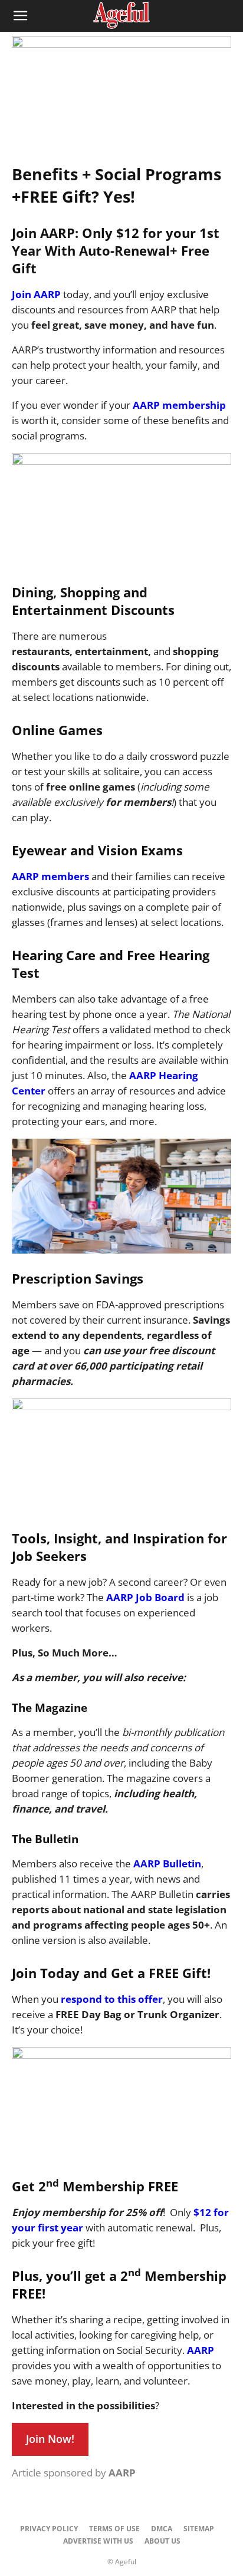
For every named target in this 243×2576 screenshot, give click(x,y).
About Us (162, 2541)
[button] (20, 16)
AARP (201, 2350)
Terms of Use (114, 2529)
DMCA (162, 2529)
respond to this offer (112, 1999)
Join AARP (36, 294)
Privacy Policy (49, 2529)
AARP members (50, 876)
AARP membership (179, 405)
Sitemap (199, 2529)
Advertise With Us (98, 2541)
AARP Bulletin (167, 1864)
